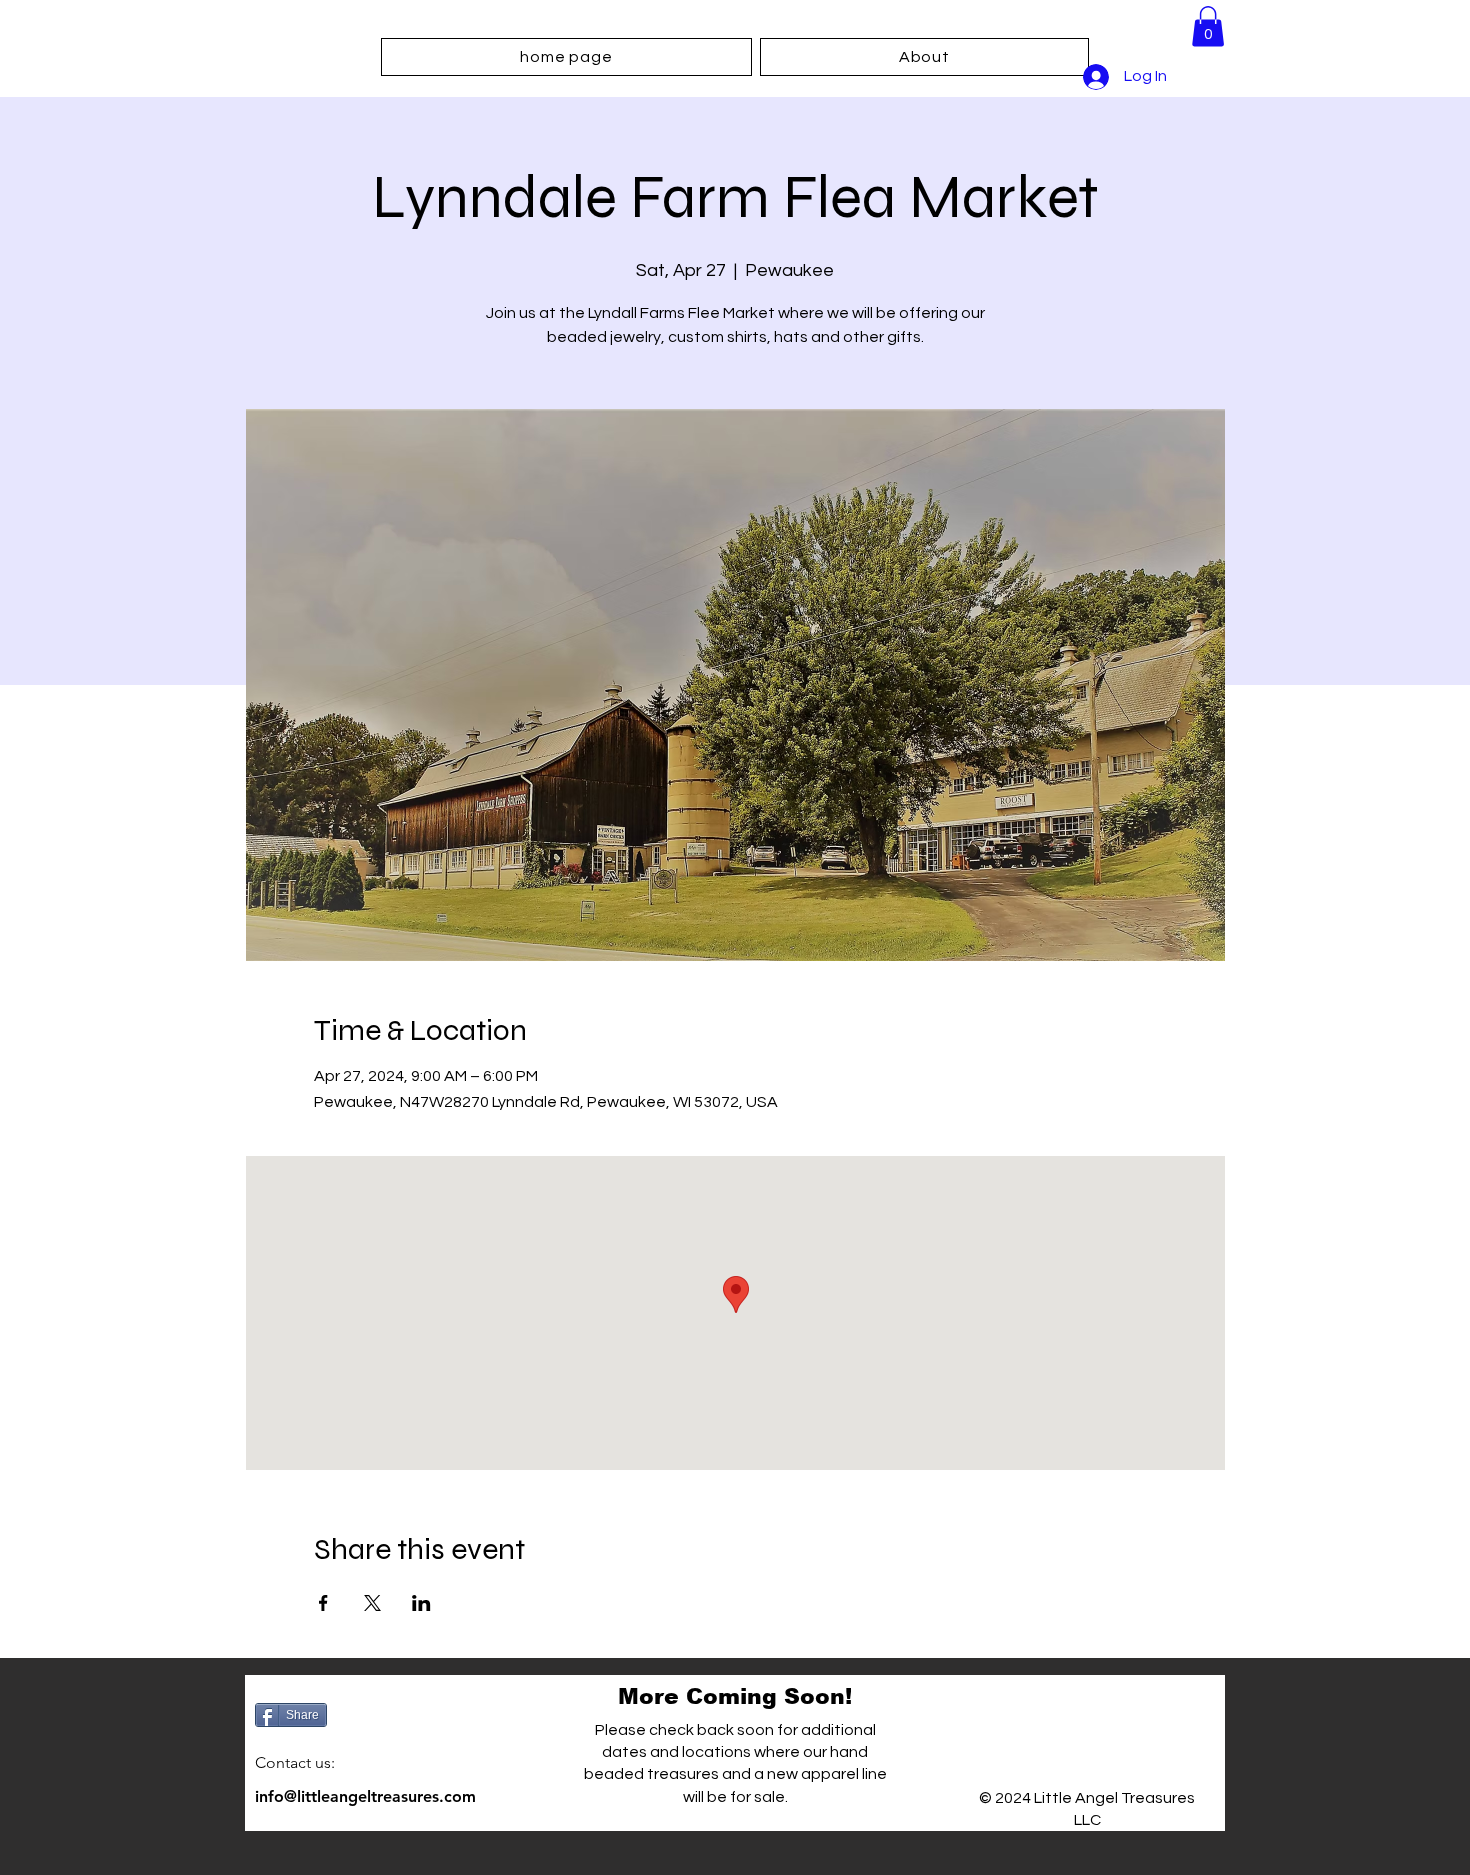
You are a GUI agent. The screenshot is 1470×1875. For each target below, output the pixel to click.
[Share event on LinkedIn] (421, 1603)
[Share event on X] (372, 1603)
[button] (1208, 26)
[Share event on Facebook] (323, 1603)
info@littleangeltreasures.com (365, 1796)
